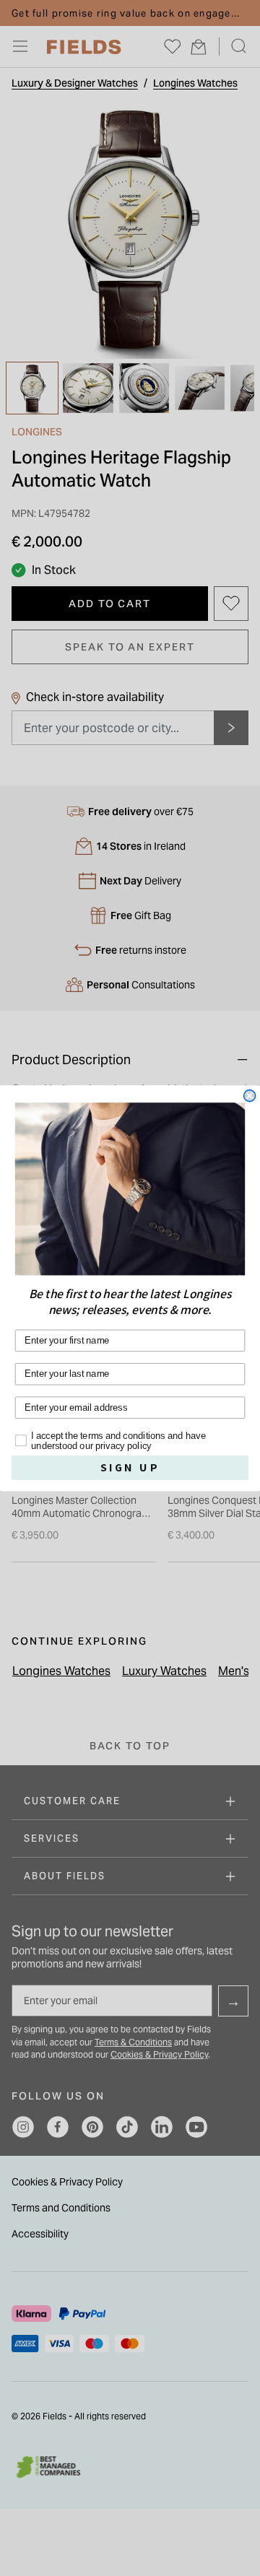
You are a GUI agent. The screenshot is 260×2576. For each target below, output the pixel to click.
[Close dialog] (250, 1095)
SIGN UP (130, 1467)
